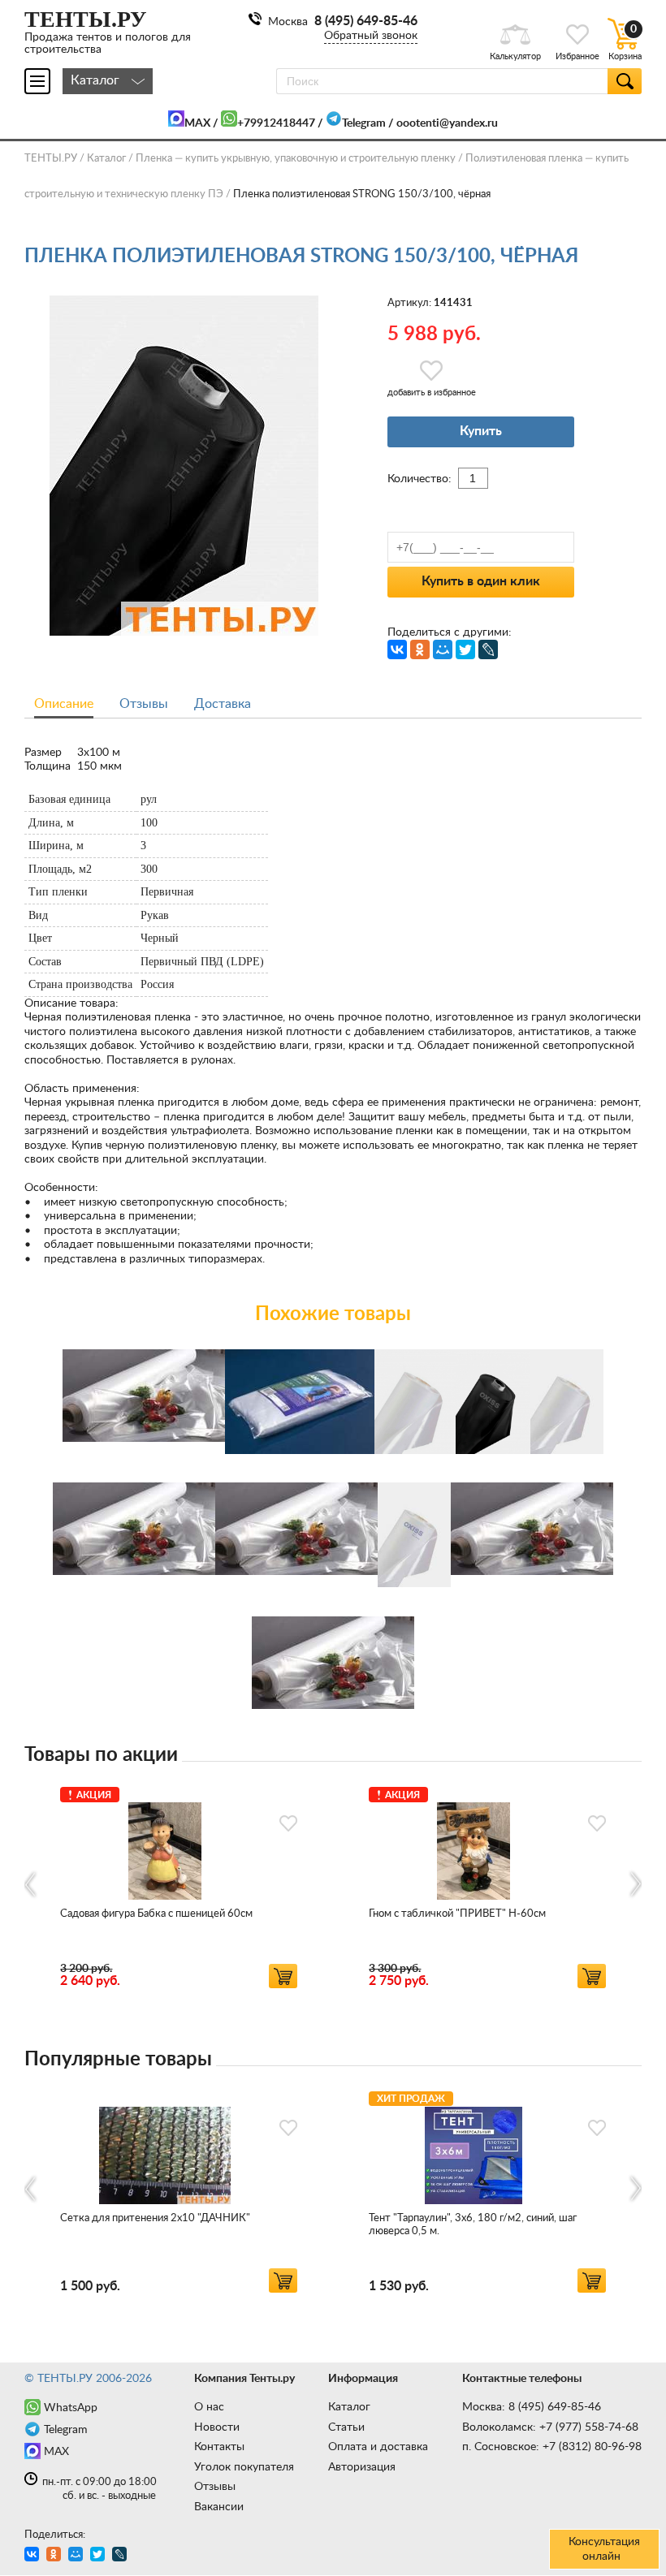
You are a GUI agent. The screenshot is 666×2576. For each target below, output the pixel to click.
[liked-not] (288, 1823)
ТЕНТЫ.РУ (51, 159)
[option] (179, 1885)
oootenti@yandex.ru (447, 123)
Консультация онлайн (604, 2549)
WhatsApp (71, 2408)
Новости (217, 2427)
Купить (481, 431)
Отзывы (215, 2487)
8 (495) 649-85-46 (366, 21)
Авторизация (362, 2467)
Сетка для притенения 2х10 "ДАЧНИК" (155, 2218)
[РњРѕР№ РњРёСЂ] (443, 649)
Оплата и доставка (378, 2447)
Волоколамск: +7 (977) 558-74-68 (550, 2427)
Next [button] (635, 1884)
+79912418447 (276, 123)
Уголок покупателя (244, 2467)
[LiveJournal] (488, 649)
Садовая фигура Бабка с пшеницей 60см (156, 1914)
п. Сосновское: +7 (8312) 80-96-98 (552, 2447)
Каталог (349, 2407)
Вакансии (219, 2507)
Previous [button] (31, 1884)
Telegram (364, 123)
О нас (209, 2407)
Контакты (219, 2447)
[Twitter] (465, 649)
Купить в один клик (481, 581)
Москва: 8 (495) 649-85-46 (532, 2407)
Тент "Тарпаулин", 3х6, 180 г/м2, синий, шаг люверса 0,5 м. (473, 2225)
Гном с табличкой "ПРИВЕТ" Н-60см (457, 1914)
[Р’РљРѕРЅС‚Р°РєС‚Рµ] (397, 649)
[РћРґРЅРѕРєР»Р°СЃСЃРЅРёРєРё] (420, 649)
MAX (197, 123)
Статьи (346, 2427)
